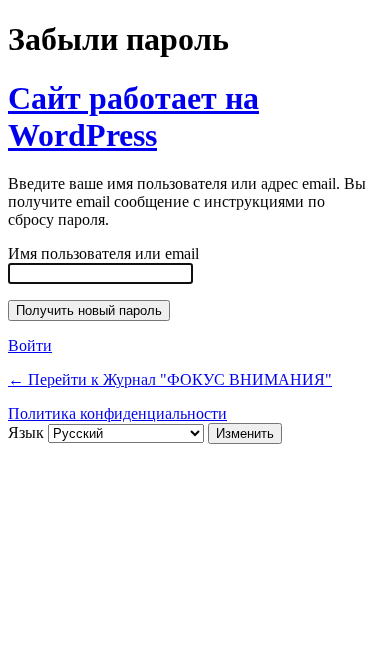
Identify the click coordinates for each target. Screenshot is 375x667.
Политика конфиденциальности (117, 413)
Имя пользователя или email (103, 253)
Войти (30, 345)
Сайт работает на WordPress (133, 116)
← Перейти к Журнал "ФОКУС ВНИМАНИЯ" (170, 379)
